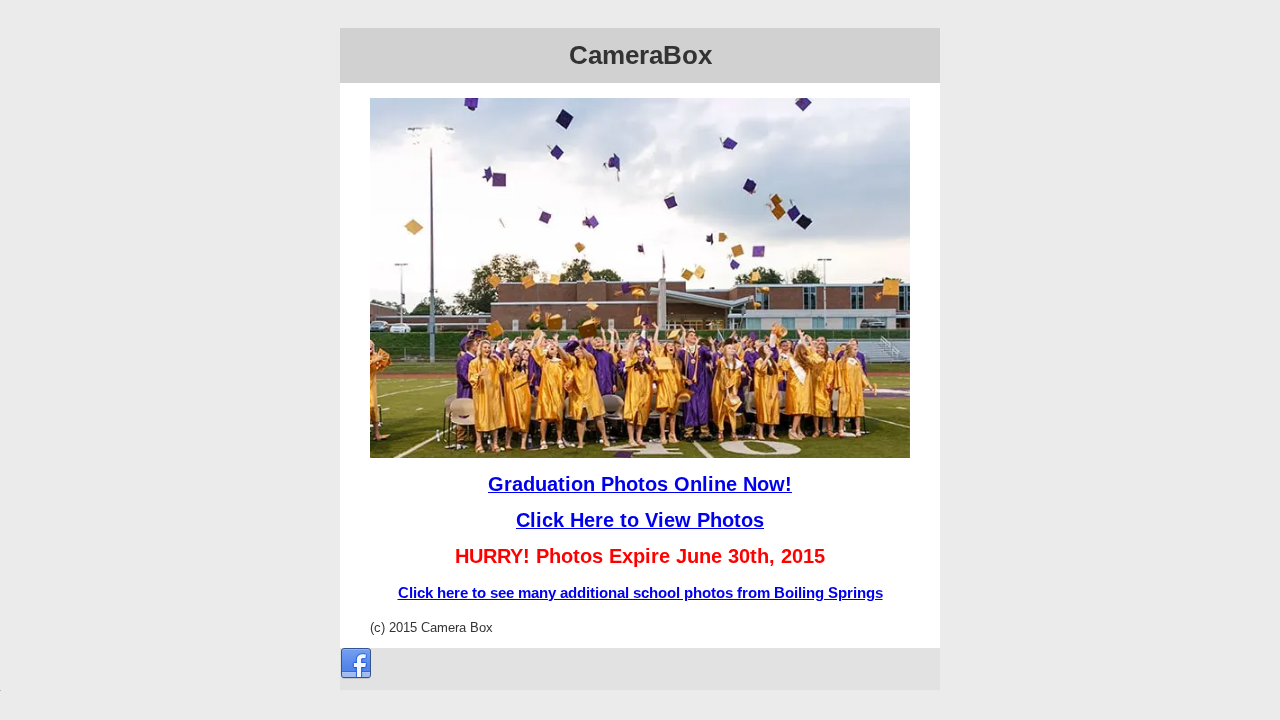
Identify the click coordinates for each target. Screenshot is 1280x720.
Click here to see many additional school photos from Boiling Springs (640, 592)
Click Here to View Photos (640, 520)
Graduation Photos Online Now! (640, 484)
